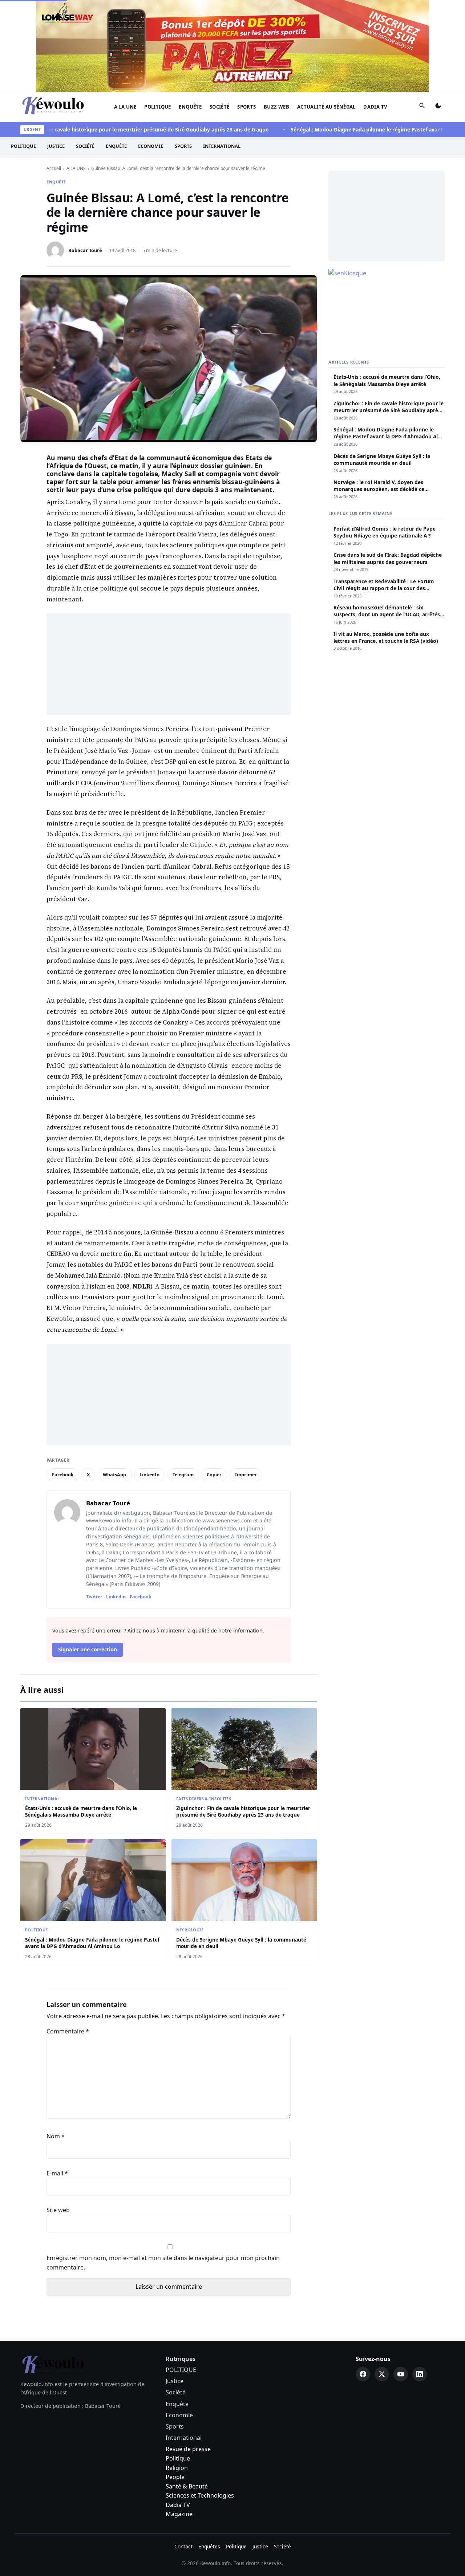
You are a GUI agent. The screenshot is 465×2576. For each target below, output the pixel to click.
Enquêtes (209, 2455)
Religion (177, 2376)
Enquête (190, 15)
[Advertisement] (169, 572)
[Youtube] (401, 2282)
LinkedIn (149, 1383)
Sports (246, 15)
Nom (56, 2044)
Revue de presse (188, 2357)
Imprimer (246, 1383)
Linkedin (116, 1505)
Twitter (94, 1505)
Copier (214, 1383)
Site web (58, 2118)
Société (220, 15)
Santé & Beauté (187, 2394)
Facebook (63, 1383)
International (222, 54)
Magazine (179, 2422)
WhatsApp (114, 1383)
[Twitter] (382, 2282)
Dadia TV (375, 15)
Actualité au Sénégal (326, 15)
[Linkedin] (420, 2282)
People (175, 2385)
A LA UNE (125, 15)
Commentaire (68, 1939)
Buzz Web (276, 15)
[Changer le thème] (438, 15)
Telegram (183, 1383)
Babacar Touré (85, 158)
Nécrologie (190, 1838)
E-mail (57, 2081)
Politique (178, 2366)
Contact (183, 2455)
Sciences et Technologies (200, 2403)
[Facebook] (363, 2282)
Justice (56, 54)
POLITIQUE (158, 15)
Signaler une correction (88, 1557)
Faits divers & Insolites (204, 1707)
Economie (151, 54)
